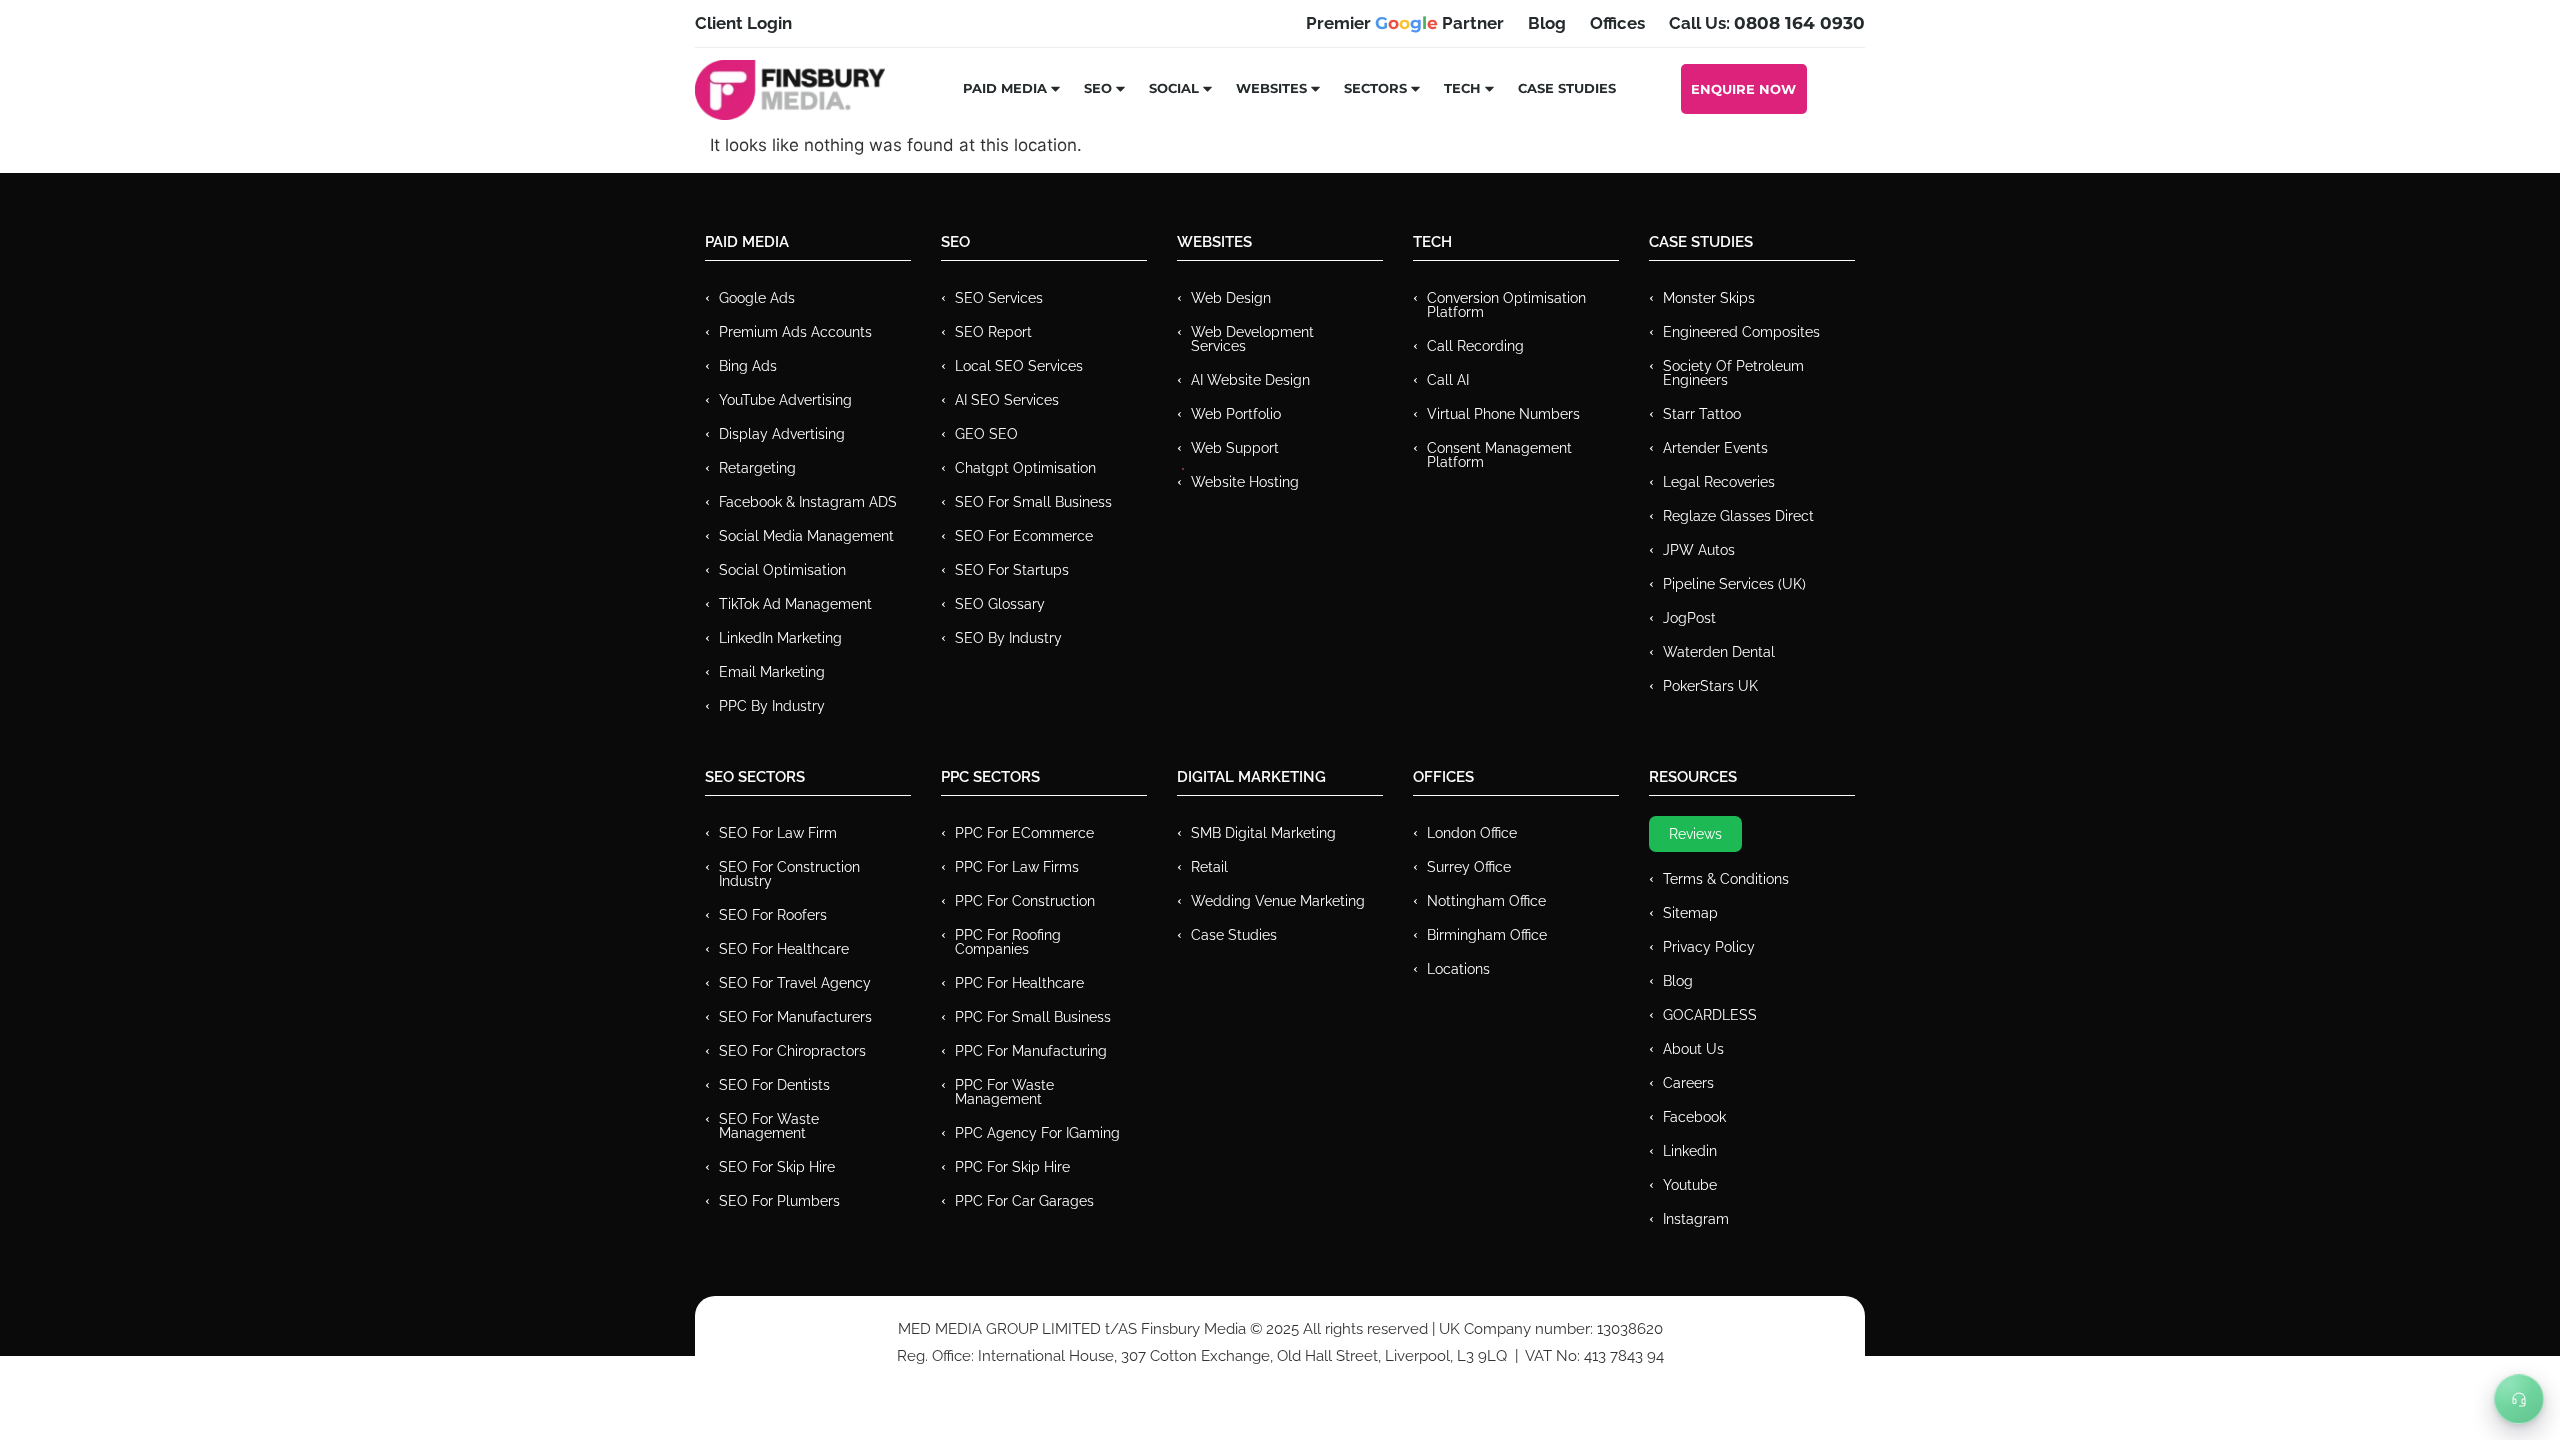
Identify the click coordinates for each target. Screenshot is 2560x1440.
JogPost (1689, 618)
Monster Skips (1709, 298)
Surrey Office (1469, 867)
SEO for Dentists (774, 1085)
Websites (1271, 88)
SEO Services (999, 298)
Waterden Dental (1719, 652)
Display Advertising (782, 434)
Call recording (1475, 346)
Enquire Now (1743, 89)
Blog (1678, 981)
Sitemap (1690, 913)
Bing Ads (748, 366)
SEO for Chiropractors (792, 1051)
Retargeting (757, 468)
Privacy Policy (1709, 947)
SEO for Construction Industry (789, 874)
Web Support (1235, 448)
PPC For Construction (1025, 901)
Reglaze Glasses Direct (1738, 516)
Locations (1458, 969)
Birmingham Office (1487, 935)
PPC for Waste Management (1004, 1092)
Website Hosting (1245, 482)
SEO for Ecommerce (1024, 536)
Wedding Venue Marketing (1278, 901)
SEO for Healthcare (784, 949)
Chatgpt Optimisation (1025, 468)
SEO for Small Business (1033, 502)
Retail (1209, 867)
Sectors (1375, 88)
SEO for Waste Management (769, 1126)
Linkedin (1690, 1151)
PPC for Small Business (1033, 1017)
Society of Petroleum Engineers (1733, 373)
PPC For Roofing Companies (1008, 942)
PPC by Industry (772, 706)
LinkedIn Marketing (780, 638)
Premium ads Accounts (795, 332)
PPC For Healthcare (1019, 983)
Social (1174, 88)
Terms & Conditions (1726, 879)
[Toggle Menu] (2519, 1399)
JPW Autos (1699, 550)
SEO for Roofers (773, 915)
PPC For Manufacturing (1031, 1051)
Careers (1688, 1083)
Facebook (1694, 1117)
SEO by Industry (1008, 638)
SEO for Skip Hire (777, 1167)
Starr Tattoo (1702, 414)
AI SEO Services (1007, 400)
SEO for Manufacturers (795, 1017)
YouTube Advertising (785, 400)
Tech (1462, 88)
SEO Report (993, 332)
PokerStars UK (1710, 686)
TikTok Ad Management (795, 604)
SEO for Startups (1012, 570)
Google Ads (757, 298)
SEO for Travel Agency (795, 983)
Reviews (1695, 834)
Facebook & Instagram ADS (808, 502)
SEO (1098, 88)
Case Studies (1567, 88)
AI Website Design (1250, 380)
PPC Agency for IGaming (1037, 1133)
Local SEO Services (1019, 366)
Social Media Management (806, 536)
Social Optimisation (782, 570)
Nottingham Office (1486, 901)
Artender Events (1715, 448)
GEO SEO (986, 434)
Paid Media (1005, 88)
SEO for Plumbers (779, 1201)
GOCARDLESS (1710, 1015)
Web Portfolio (1236, 414)
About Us (1693, 1049)
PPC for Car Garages (1024, 1201)
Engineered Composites (1741, 332)
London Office (1472, 833)
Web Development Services (1252, 339)
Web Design (1231, 298)
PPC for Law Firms (1017, 867)
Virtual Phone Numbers (1503, 414)
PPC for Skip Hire (1012, 1167)
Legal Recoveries (1719, 482)
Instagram (1696, 1219)
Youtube (1690, 1185)
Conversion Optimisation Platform (1506, 305)
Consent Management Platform (1499, 455)
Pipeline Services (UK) (1734, 584)
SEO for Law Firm (778, 833)
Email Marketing (772, 672)
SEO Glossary (1000, 604)
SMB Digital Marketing (1263, 833)
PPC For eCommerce (1024, 833)
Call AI (1448, 380)
